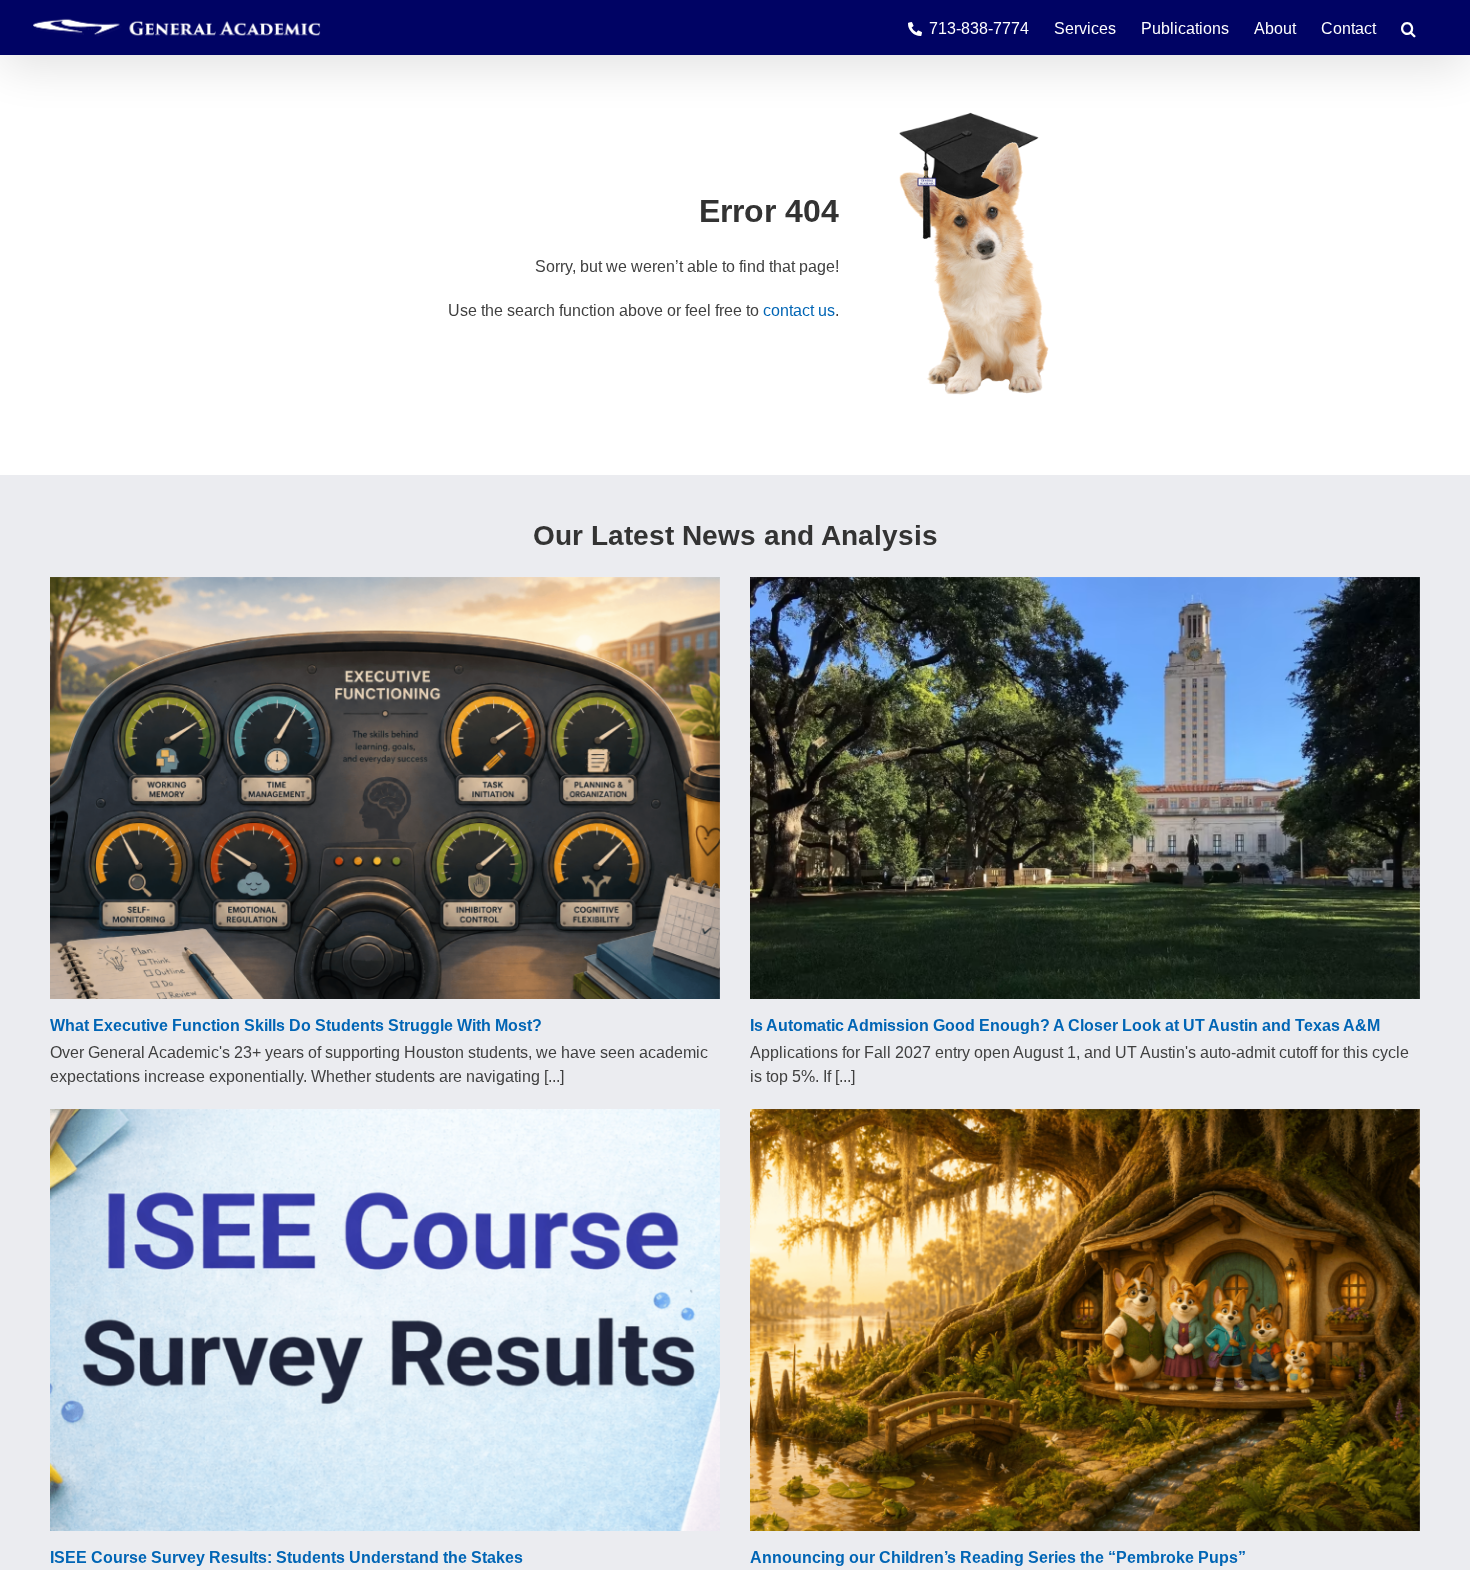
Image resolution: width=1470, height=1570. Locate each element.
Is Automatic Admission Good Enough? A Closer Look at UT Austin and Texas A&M (1065, 1025)
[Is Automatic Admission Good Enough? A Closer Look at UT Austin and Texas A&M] (1085, 788)
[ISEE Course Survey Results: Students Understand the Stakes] (385, 1320)
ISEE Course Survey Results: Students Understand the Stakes (286, 1557)
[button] (1408, 27)
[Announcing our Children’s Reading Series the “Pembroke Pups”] (1085, 1320)
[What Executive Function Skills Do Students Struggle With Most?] (385, 788)
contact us (799, 310)
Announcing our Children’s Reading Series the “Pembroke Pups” (998, 1557)
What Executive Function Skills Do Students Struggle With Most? (296, 1025)
